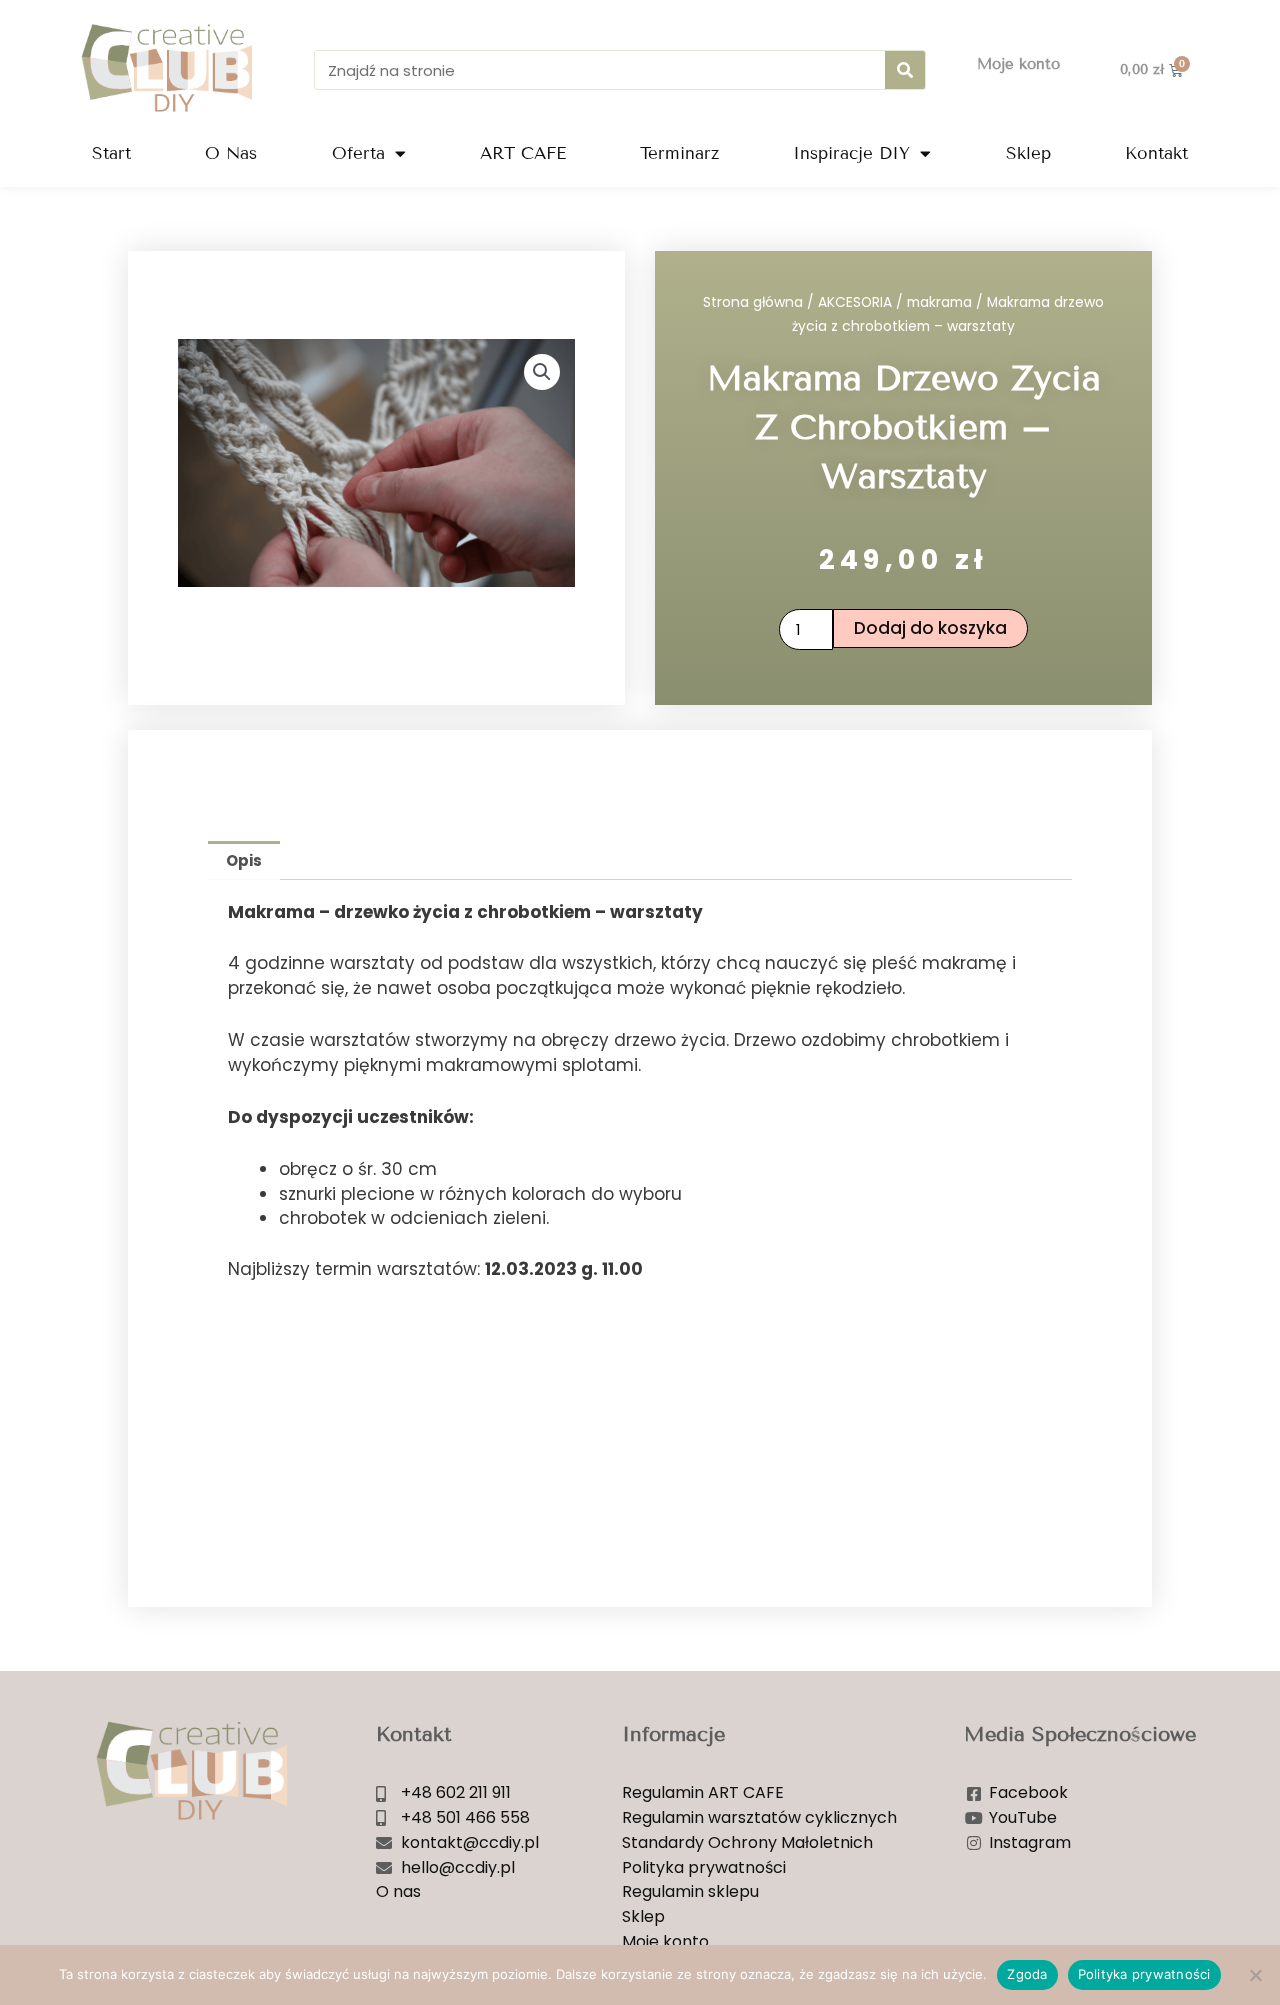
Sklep (1028, 153)
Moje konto (1018, 64)
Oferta (358, 153)
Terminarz (679, 153)
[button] (542, 372)
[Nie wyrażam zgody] (1255, 1975)
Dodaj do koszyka (930, 628)
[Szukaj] (905, 70)
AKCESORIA (855, 302)
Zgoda (1027, 1974)
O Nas (231, 153)
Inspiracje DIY (851, 153)
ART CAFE (523, 153)
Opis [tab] (244, 860)
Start (111, 153)
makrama (939, 302)
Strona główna (753, 302)
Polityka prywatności (1144, 1974)
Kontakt (1156, 153)
